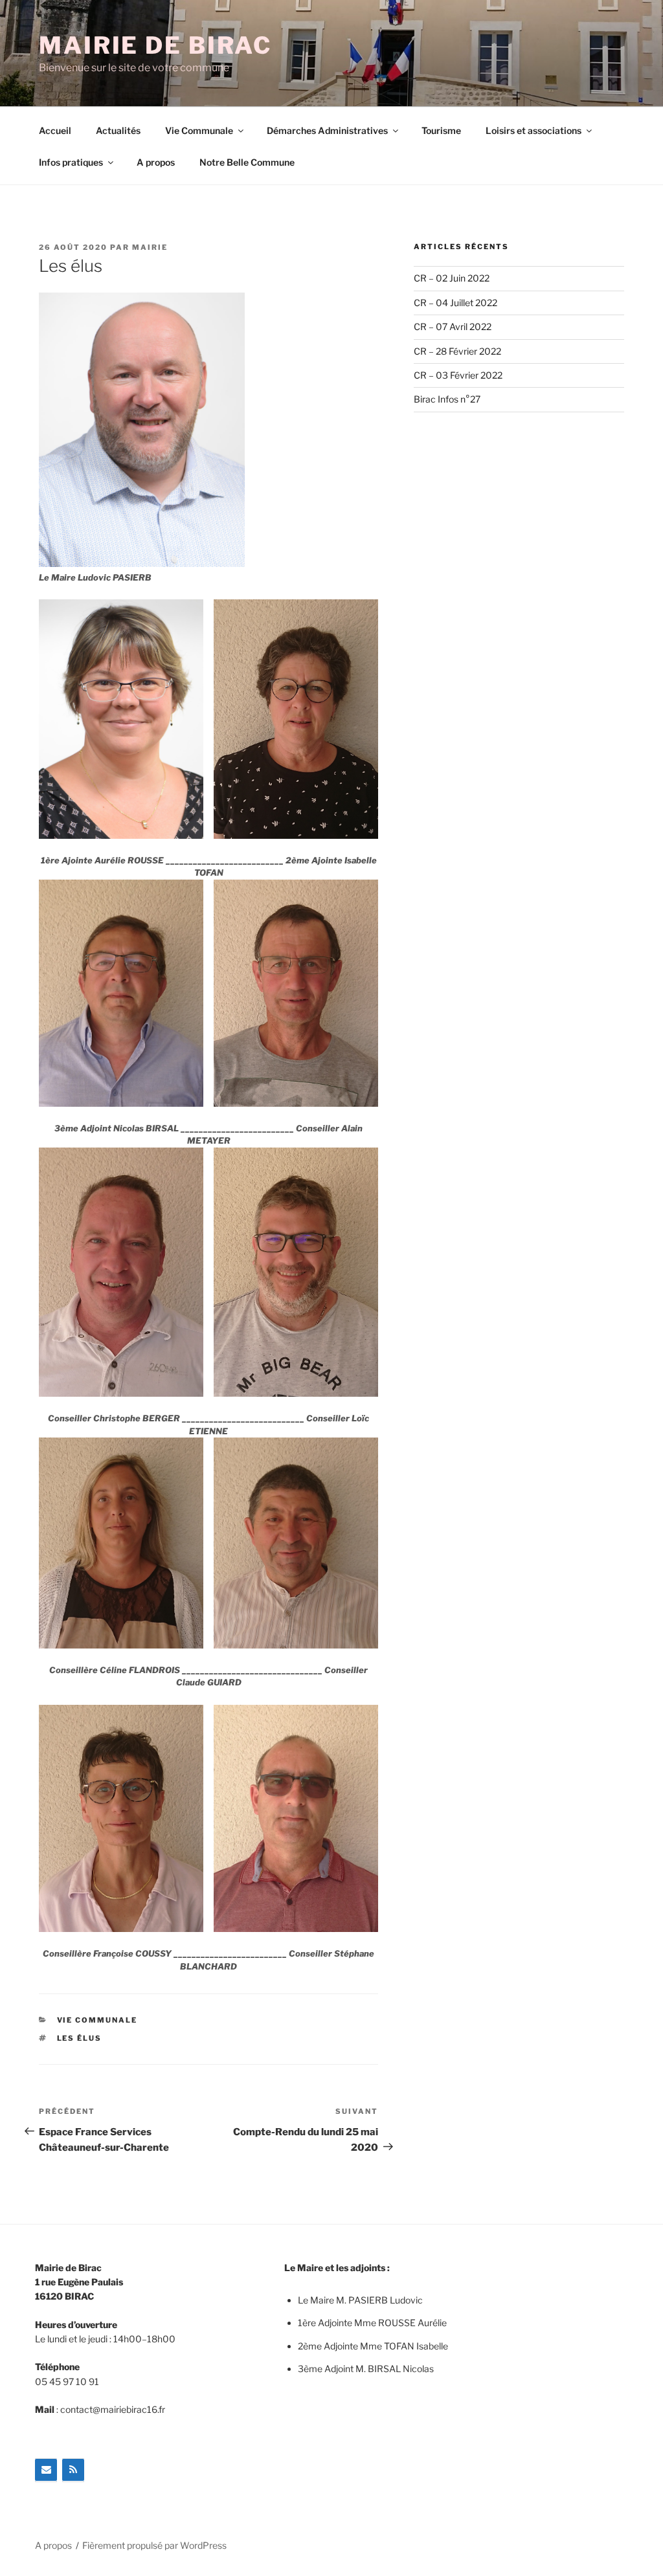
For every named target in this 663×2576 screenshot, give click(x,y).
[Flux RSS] (73, 2470)
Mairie (150, 247)
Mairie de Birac (155, 45)
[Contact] (46, 2470)
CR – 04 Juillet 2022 (455, 303)
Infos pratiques (71, 162)
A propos (156, 162)
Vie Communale (199, 130)
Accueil (55, 130)
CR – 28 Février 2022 (457, 351)
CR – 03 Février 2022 (458, 375)
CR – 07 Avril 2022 (453, 327)
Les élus (80, 2038)
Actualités (118, 130)
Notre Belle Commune (247, 162)
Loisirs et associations (534, 130)
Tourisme (441, 130)
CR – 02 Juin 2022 (452, 278)
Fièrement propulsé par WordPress (154, 2545)
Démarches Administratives (327, 130)
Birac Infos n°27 (447, 399)
